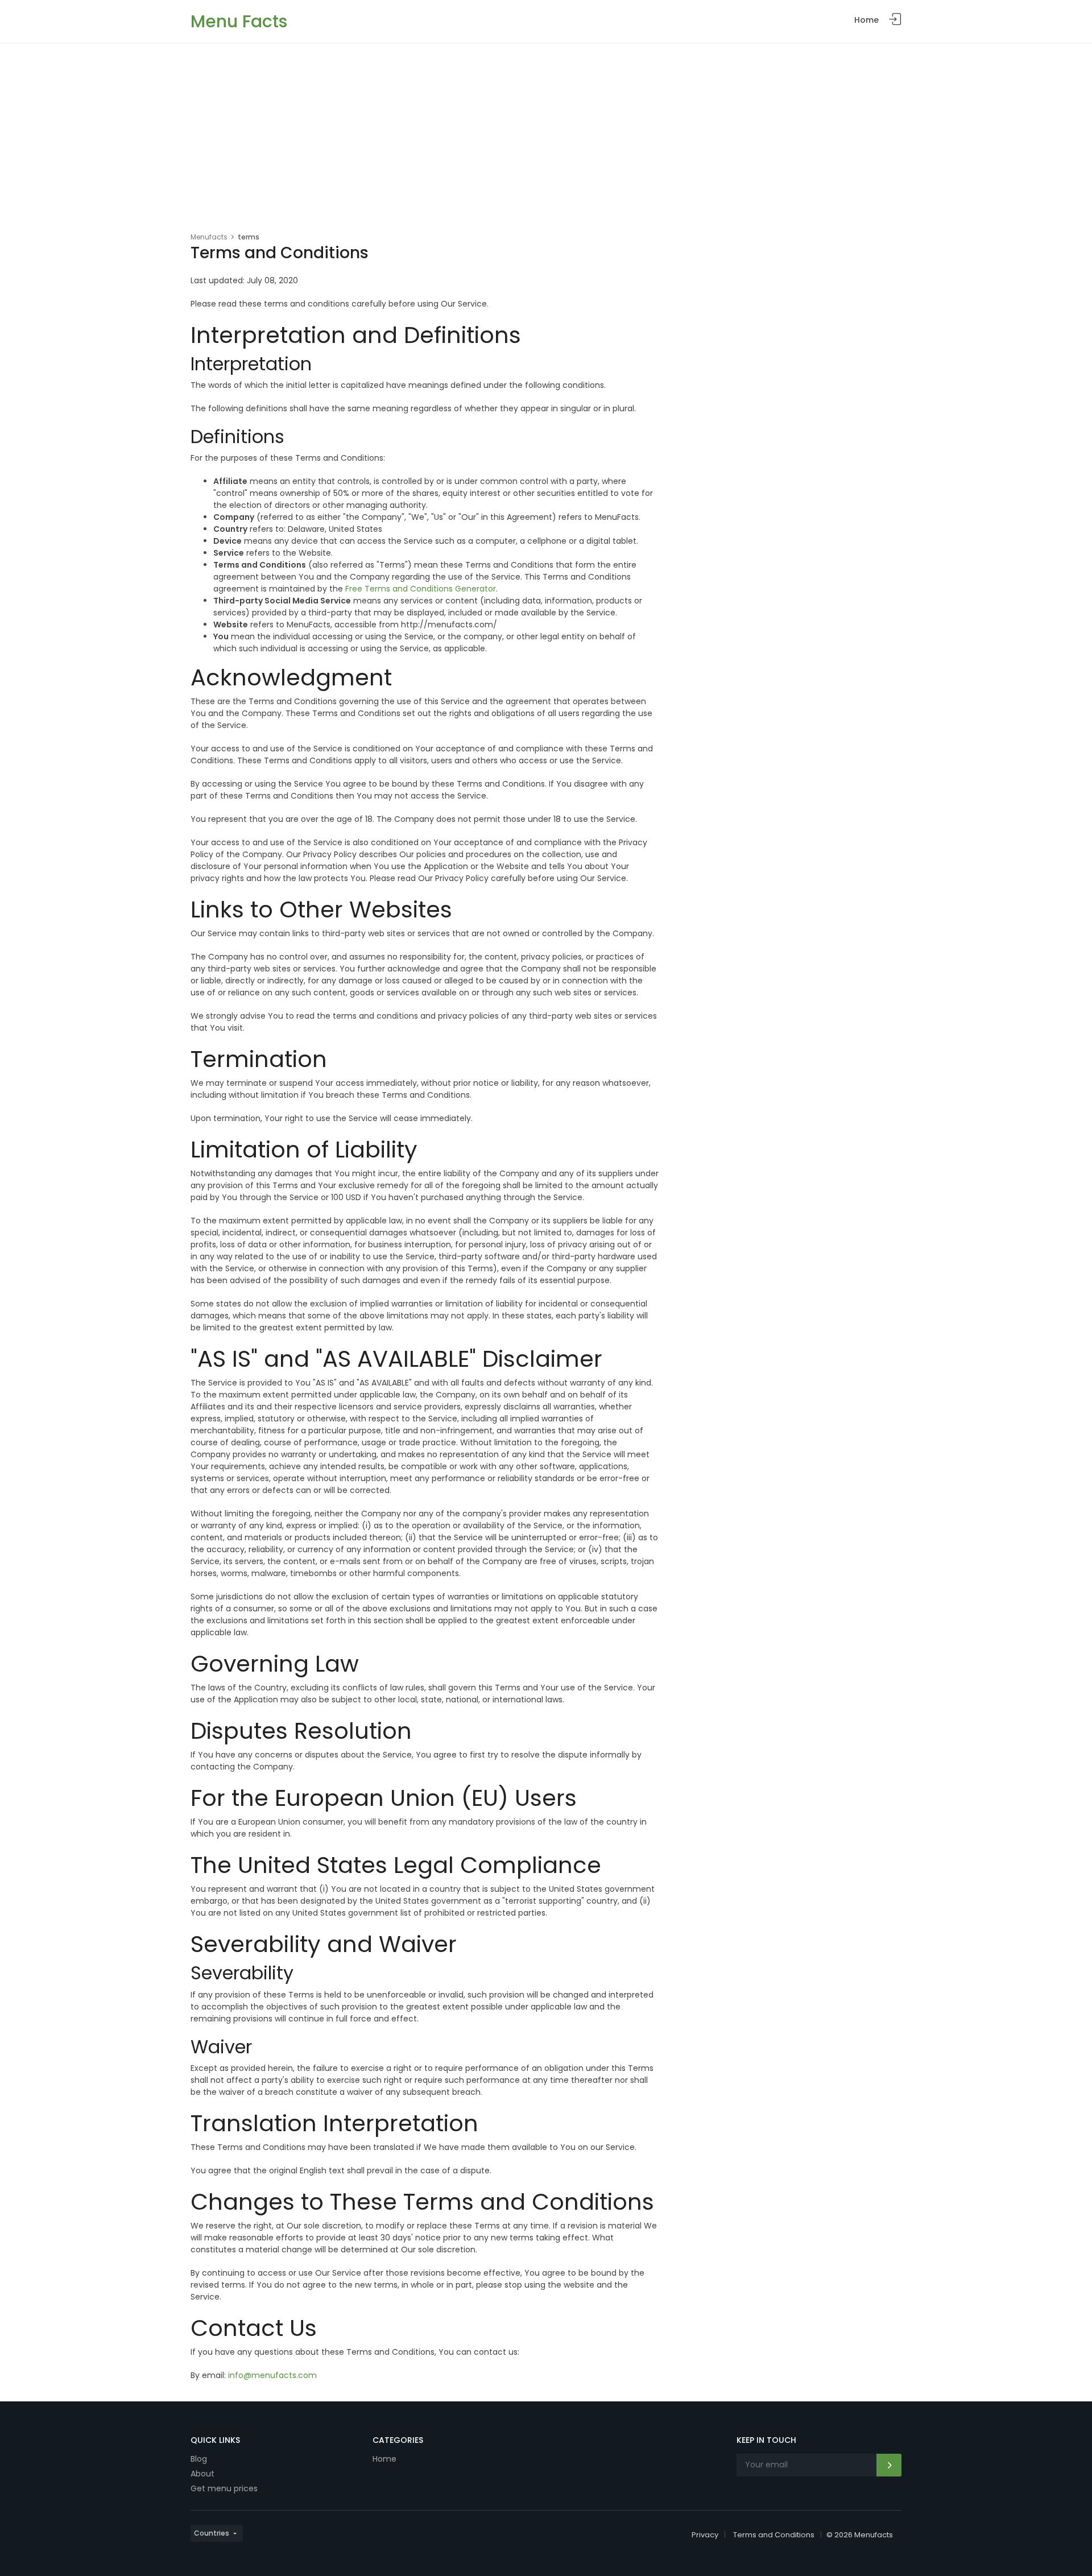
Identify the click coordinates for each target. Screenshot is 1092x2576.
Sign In (895, 20)
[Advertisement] (546, 129)
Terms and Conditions (774, 2535)
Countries (212, 2533)
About (202, 2474)
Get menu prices (224, 2488)
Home (866, 20)
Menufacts (209, 237)
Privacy (705, 2535)
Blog (199, 2459)
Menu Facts (239, 21)
